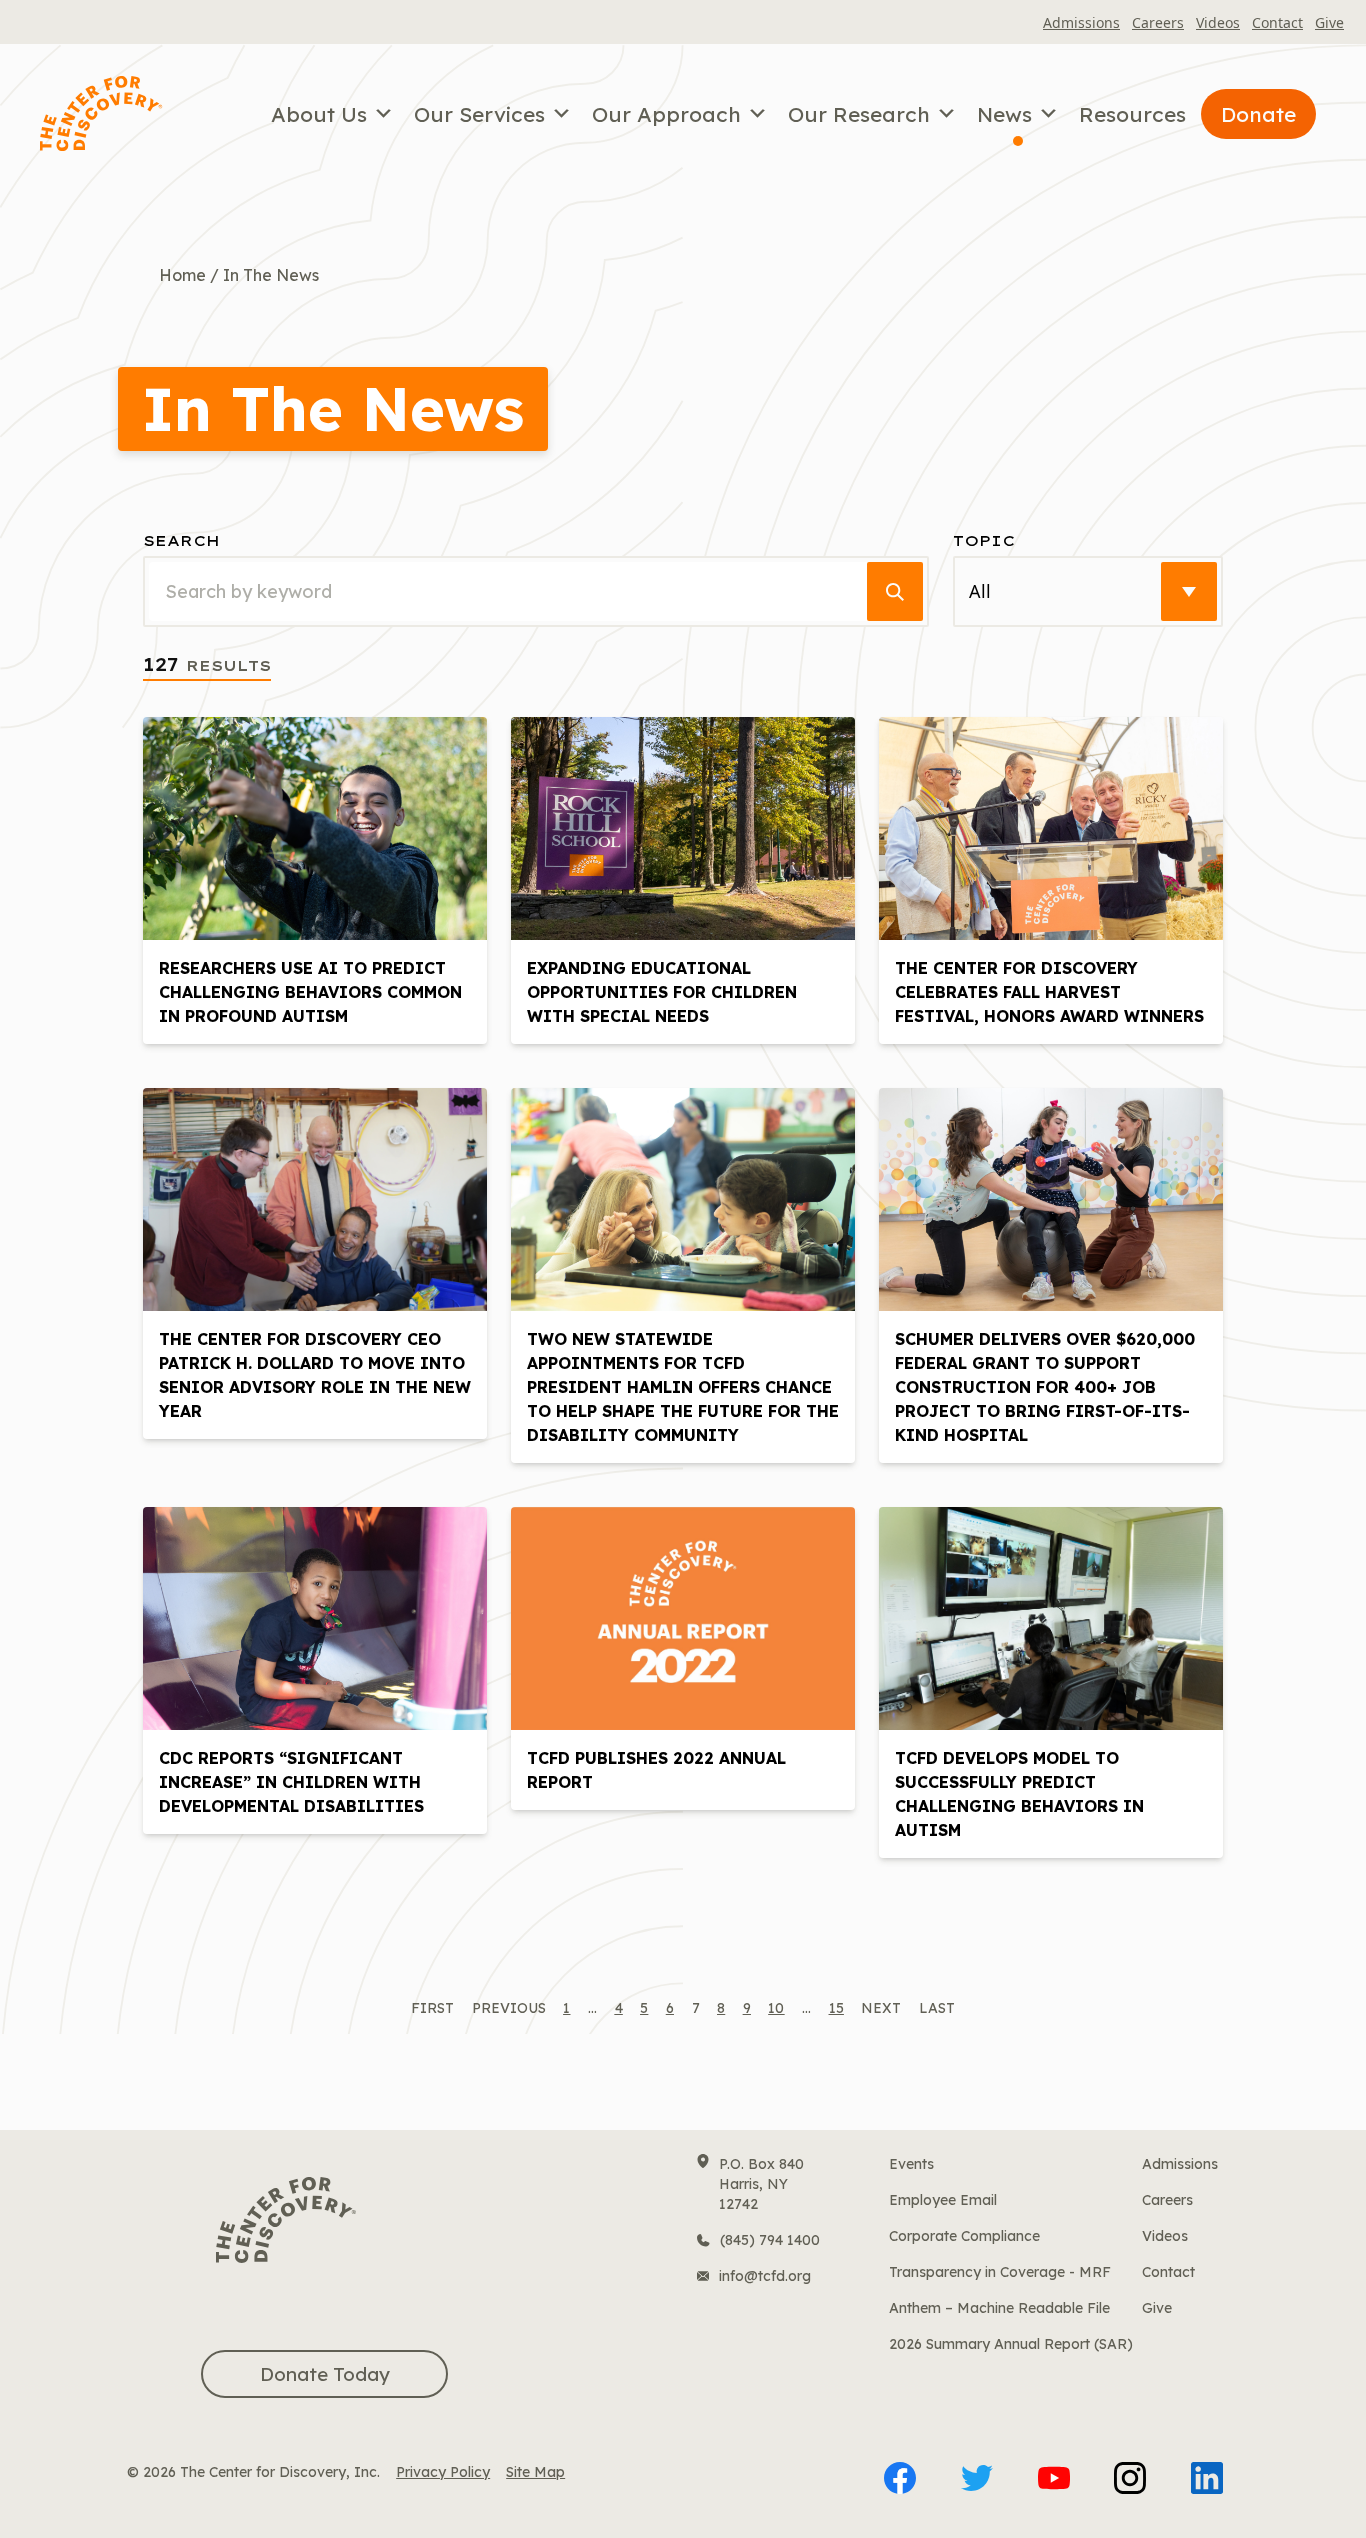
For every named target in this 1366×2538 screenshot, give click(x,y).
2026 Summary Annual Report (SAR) (1011, 2344)
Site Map (535, 2472)
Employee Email (943, 2200)
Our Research (859, 114)
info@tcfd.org (765, 2276)
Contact (1277, 22)
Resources (1132, 114)
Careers (1158, 22)
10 (776, 2008)
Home (182, 275)
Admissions (1081, 22)
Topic (984, 541)
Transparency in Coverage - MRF (1000, 2272)
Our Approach (666, 114)
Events (911, 2164)
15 (836, 2008)
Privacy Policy (443, 2472)
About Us (319, 114)
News (1004, 114)
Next (881, 2008)
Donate (1258, 114)
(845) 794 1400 (770, 2240)
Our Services (479, 114)
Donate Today (325, 2374)
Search (181, 541)
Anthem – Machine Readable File (999, 2308)
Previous (509, 2008)
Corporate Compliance (964, 2236)
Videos (1218, 22)
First (432, 2008)
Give (1329, 22)
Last (937, 2008)
